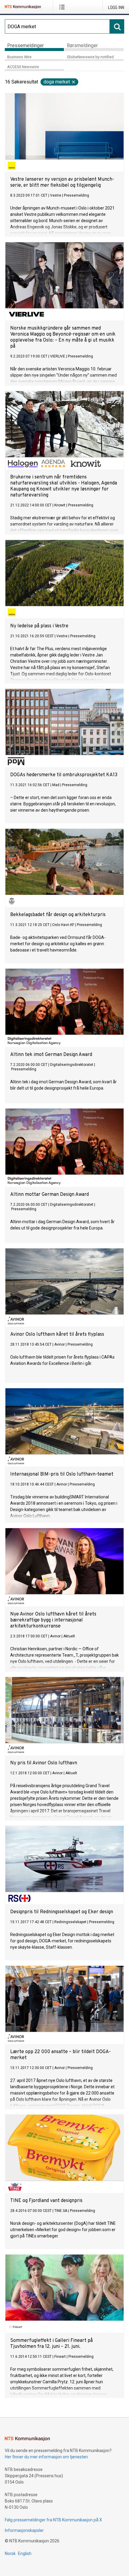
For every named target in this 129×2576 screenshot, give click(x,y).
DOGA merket (57, 82)
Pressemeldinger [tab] (25, 45)
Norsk (10, 2553)
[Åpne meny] (63, 7)
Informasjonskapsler (24, 2530)
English (25, 2553)
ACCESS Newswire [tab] (23, 67)
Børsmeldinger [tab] (82, 45)
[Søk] (117, 26)
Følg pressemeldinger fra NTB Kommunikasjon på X (53, 2520)
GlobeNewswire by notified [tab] (90, 57)
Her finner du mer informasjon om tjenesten (46, 2457)
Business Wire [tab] (19, 57)
